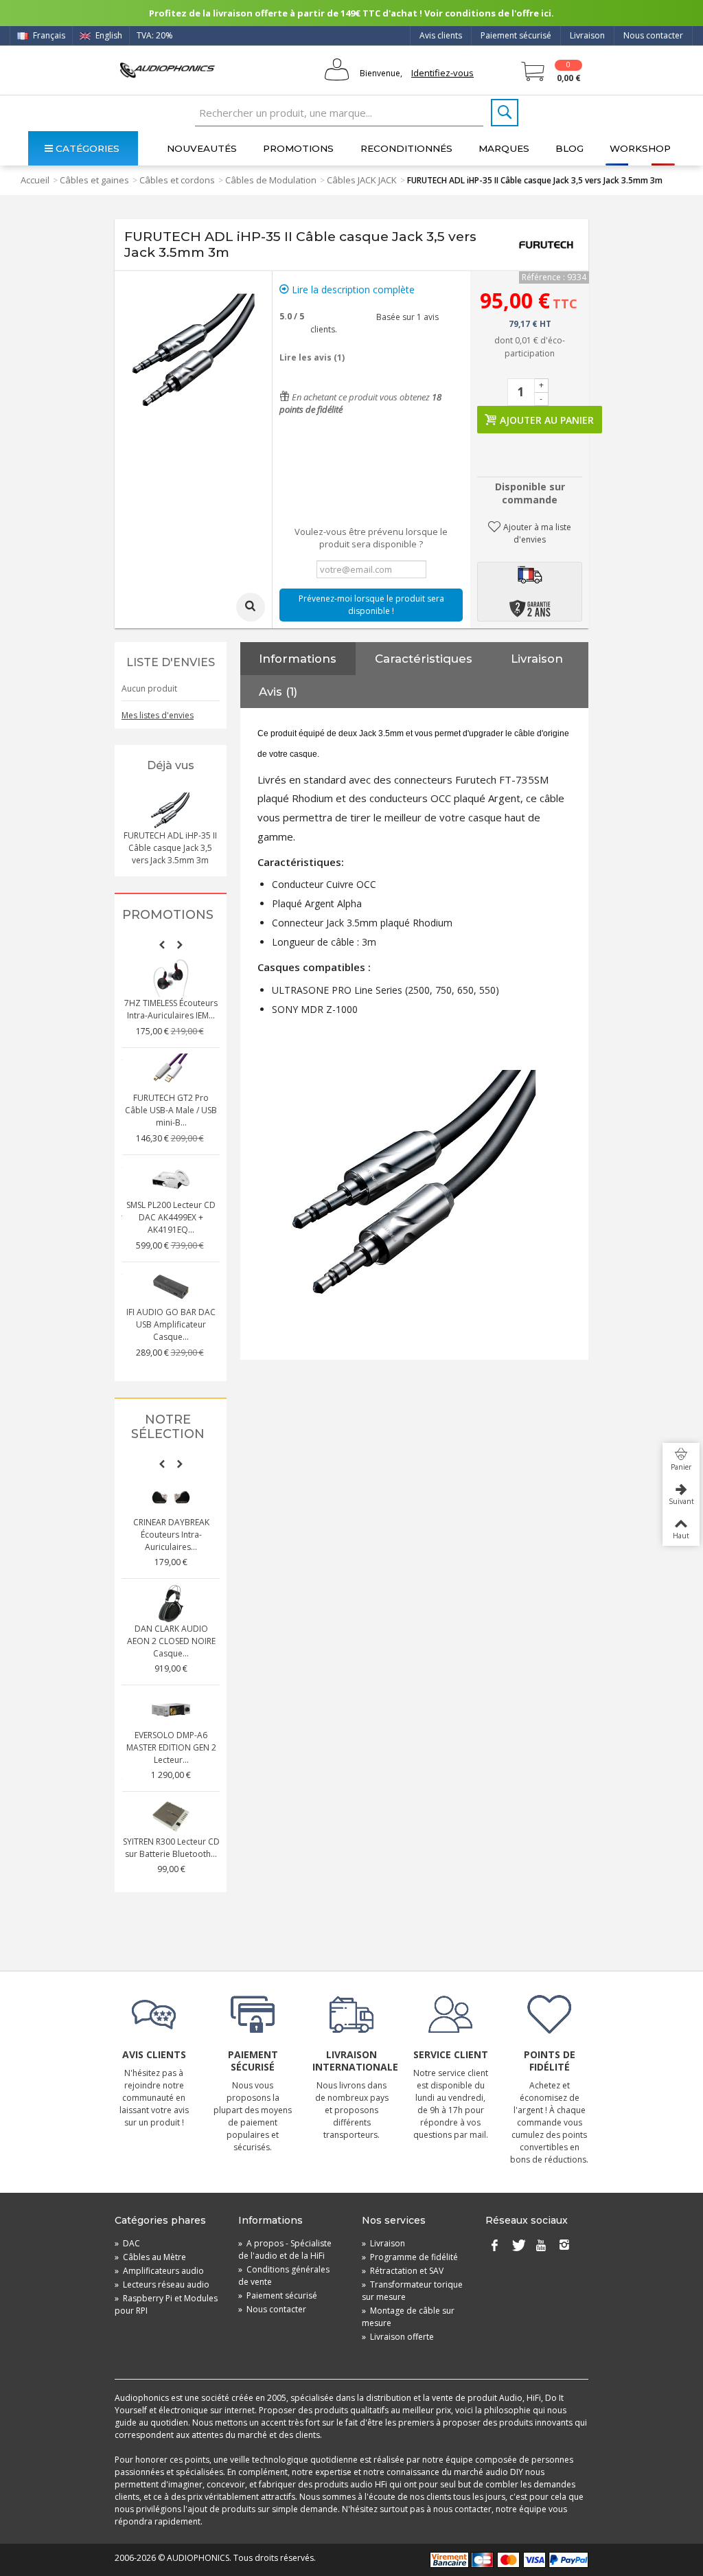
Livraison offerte (398, 2337)
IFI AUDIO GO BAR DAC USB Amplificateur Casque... (171, 1324)
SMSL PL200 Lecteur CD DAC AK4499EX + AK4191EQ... (171, 1217)
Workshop (640, 148)
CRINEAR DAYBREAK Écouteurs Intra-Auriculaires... (171, 1535)
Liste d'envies (171, 662)
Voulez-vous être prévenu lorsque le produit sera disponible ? (371, 538)
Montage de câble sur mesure (408, 2317)
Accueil (35, 180)
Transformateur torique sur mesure (412, 2291)
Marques (504, 148)
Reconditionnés (406, 148)
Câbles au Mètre (150, 2257)
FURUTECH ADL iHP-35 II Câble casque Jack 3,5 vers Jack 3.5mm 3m (170, 848)
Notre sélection (168, 1427)
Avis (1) (278, 692)
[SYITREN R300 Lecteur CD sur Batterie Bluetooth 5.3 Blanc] (171, 1816)
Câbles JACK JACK (362, 180)
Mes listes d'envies (158, 715)
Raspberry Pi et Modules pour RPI (166, 2304)
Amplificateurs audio (159, 2271)
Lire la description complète (352, 289)
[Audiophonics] (167, 70)
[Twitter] (518, 2246)
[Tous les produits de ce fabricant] (546, 244)
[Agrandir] (251, 607)
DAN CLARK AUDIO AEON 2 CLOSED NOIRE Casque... (171, 1641)
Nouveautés (202, 148)
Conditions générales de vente (284, 2276)
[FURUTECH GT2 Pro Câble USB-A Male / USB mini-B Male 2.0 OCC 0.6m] (171, 1073)
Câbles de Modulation (271, 180)
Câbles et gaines (94, 180)
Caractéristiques (424, 659)
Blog (569, 148)
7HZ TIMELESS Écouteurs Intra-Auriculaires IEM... (171, 1009)
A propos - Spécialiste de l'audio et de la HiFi (285, 2249)
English (108, 35)
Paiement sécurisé (516, 35)
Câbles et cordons (177, 180)
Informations (298, 659)
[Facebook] (494, 2246)
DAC (127, 2243)
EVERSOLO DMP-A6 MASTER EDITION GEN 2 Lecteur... (171, 1747)
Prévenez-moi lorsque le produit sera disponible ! (371, 605)
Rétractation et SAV (403, 2271)
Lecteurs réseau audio (162, 2284)
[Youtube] (541, 2246)
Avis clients (441, 35)
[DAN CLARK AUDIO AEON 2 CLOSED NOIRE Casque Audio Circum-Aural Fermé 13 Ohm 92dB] (171, 1604)
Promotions (298, 148)
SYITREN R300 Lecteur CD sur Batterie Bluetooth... (171, 1848)
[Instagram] (564, 2246)
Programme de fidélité (410, 2257)
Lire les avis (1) (312, 357)
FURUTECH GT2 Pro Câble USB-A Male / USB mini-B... (171, 1110)
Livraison (587, 35)
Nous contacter (653, 35)
